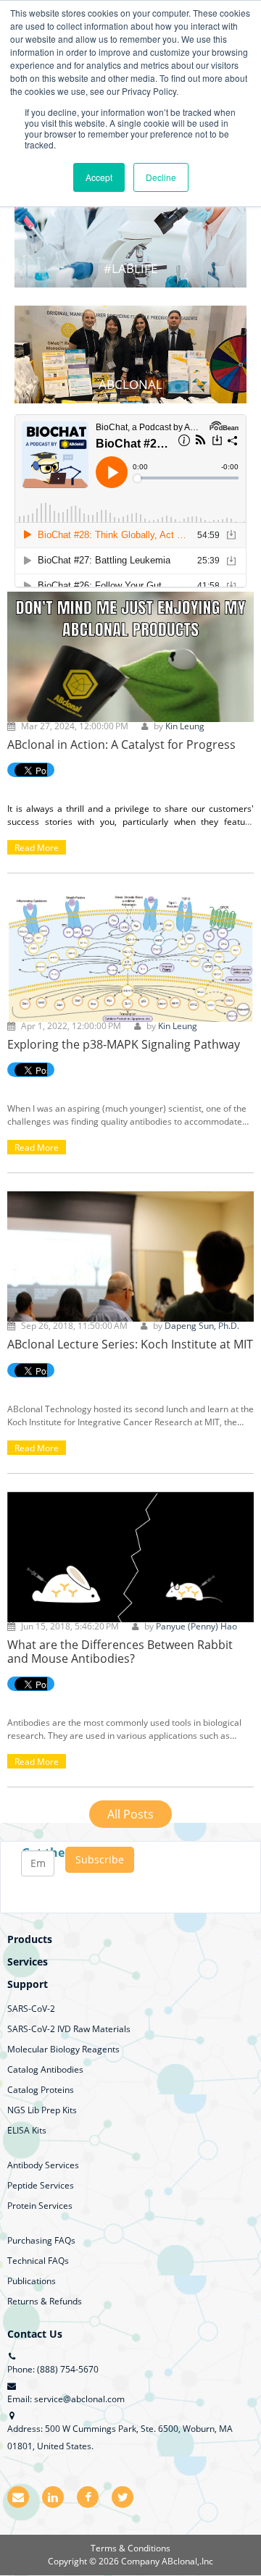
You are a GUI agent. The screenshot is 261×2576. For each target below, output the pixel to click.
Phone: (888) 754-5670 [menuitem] (53, 2369)
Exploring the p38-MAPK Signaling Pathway (124, 1044)
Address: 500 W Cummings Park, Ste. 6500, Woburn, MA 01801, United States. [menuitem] (120, 2437)
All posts (130, 1814)
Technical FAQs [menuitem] (38, 2261)
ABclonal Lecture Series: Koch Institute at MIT (130, 1344)
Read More (37, 848)
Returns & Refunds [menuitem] (45, 2301)
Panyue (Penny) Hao (196, 1626)
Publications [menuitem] (32, 2281)
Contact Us (35, 2334)
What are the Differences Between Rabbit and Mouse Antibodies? (120, 1652)
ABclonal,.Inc (187, 2561)
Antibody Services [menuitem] (43, 2165)
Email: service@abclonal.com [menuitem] (66, 2399)
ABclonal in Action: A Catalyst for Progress (121, 744)
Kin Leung (185, 726)
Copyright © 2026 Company (105, 2561)
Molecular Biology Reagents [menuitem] (63, 2049)
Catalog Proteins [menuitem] (41, 2090)
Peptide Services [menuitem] (41, 2185)
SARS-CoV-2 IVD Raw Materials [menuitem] (69, 2029)
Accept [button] (99, 177)
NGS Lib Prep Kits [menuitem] (42, 2110)
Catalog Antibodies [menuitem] (45, 2069)
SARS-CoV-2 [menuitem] (31, 2009)
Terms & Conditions (130, 2548)
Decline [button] (161, 177)
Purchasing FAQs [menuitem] (41, 2240)
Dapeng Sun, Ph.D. (202, 1326)
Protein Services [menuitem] (40, 2206)
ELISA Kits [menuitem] (27, 2130)
